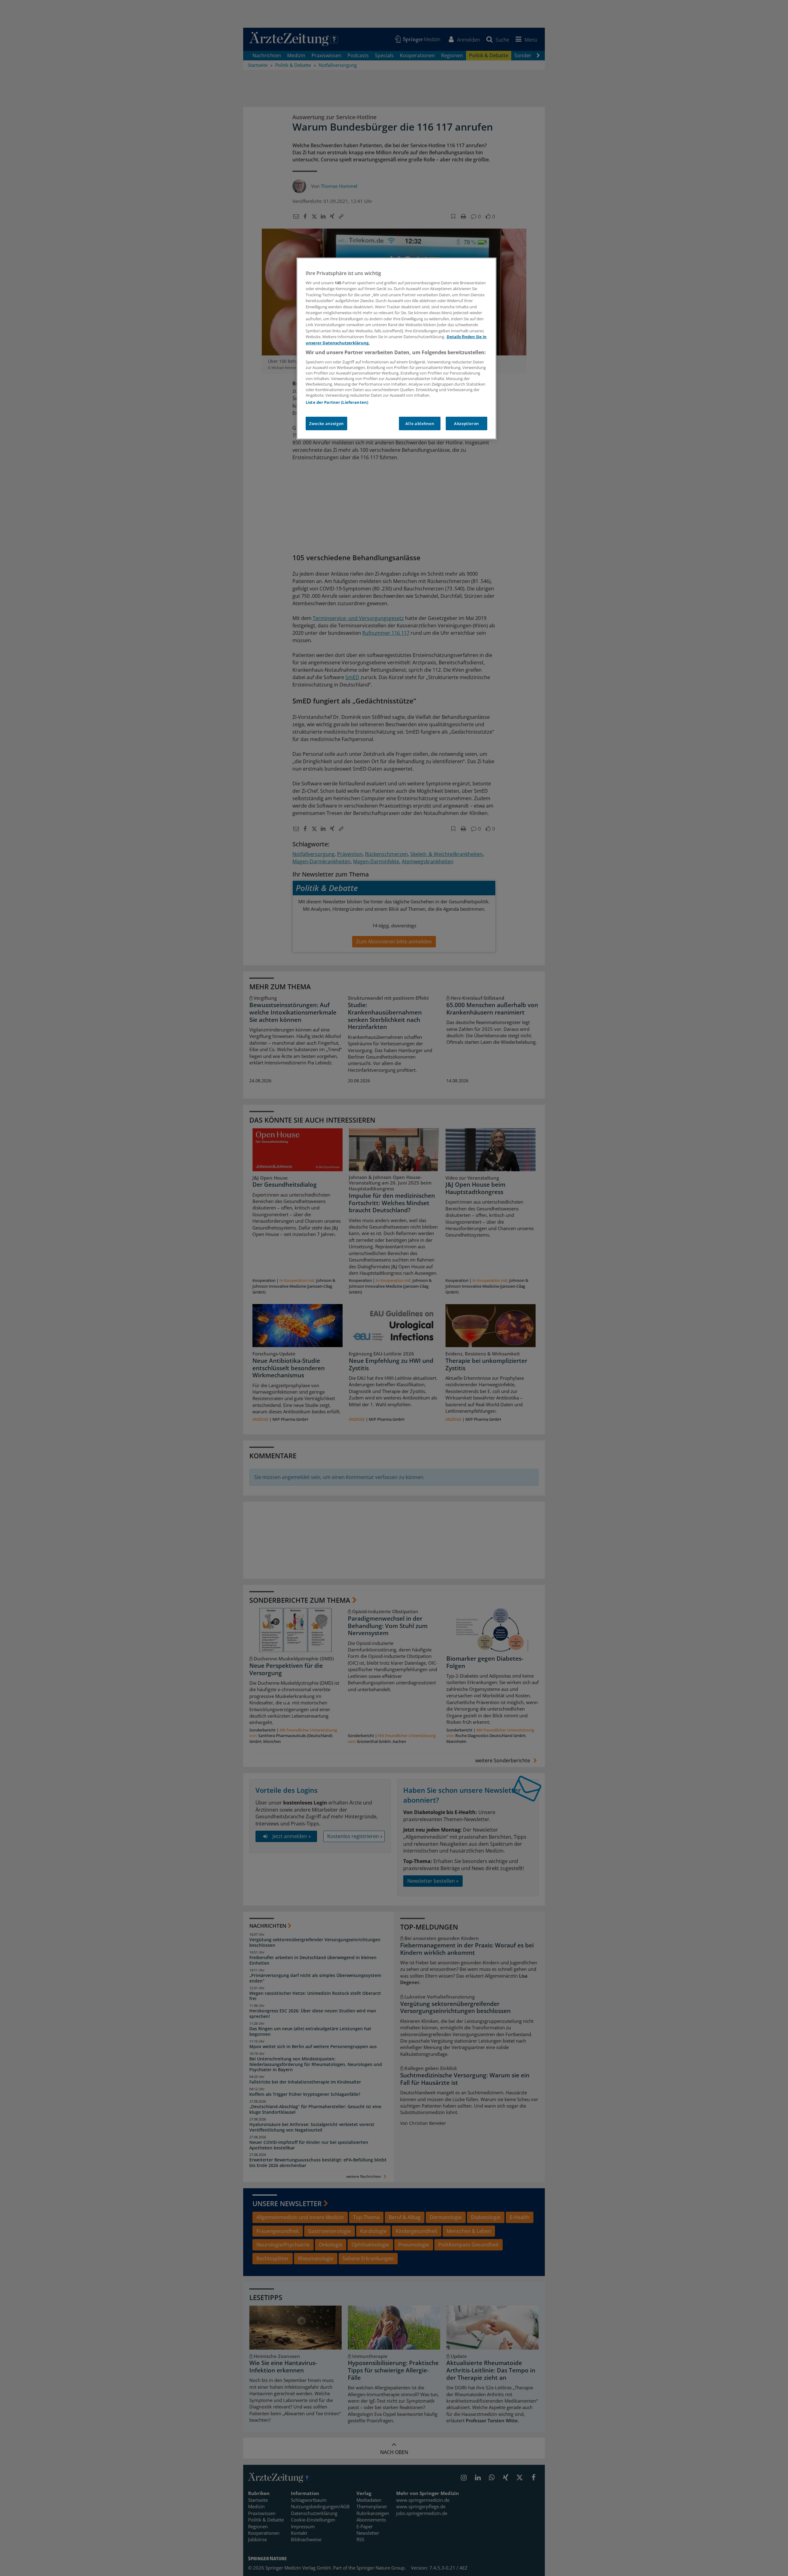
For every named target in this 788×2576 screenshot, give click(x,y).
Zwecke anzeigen (326, 423)
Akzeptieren (466, 423)
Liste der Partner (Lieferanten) (337, 402)
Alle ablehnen (420, 423)
